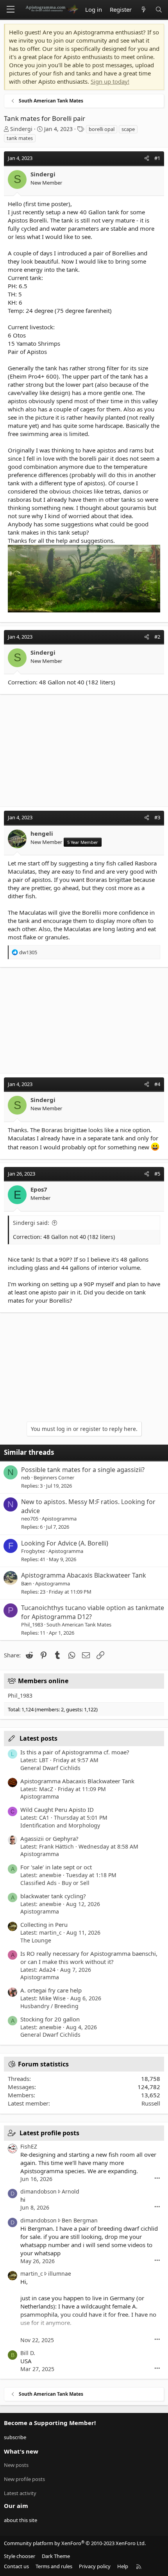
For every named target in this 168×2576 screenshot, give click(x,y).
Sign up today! (110, 81)
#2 (157, 637)
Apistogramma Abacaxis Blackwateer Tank (84, 1575)
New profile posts (24, 2479)
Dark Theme (56, 2556)
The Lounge (36, 1940)
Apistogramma (59, 1519)
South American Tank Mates (79, 1625)
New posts (16, 2465)
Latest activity (20, 2493)
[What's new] (143, 10)
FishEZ (29, 2146)
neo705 (30, 1519)
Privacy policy (95, 2566)
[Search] (159, 10)
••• (157, 2178)
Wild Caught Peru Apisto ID (57, 1809)
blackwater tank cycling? (53, 1896)
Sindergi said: (31, 1223)
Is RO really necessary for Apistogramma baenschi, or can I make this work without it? (89, 1958)
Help (123, 2566)
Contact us (16, 2566)
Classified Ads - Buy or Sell (55, 1883)
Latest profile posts (49, 2133)
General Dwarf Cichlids (50, 1768)
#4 (157, 1084)
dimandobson (38, 2191)
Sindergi (21, 129)
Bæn (26, 1583)
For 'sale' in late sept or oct (56, 1867)
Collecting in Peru (44, 1924)
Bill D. (28, 2353)
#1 (157, 158)
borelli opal (102, 129)
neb (26, 1477)
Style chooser (20, 2556)
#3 (157, 817)
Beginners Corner (54, 1477)
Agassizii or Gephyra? (49, 1838)
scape (128, 129)
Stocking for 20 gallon (50, 2019)
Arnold (71, 2191)
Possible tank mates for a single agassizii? (83, 1470)
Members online (43, 1681)
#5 (157, 1174)
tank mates (20, 138)
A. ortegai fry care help (51, 1990)
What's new (21, 2451)
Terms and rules (54, 2566)
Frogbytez (33, 1551)
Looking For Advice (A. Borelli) (65, 1543)
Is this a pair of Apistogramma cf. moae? (75, 1752)
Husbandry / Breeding (49, 2006)
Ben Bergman (80, 2220)
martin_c (32, 2274)
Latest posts (38, 1738)
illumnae (60, 2274)
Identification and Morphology (60, 1825)
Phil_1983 (32, 1625)
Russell (151, 2103)
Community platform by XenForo (75, 2543)
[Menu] (11, 9)
